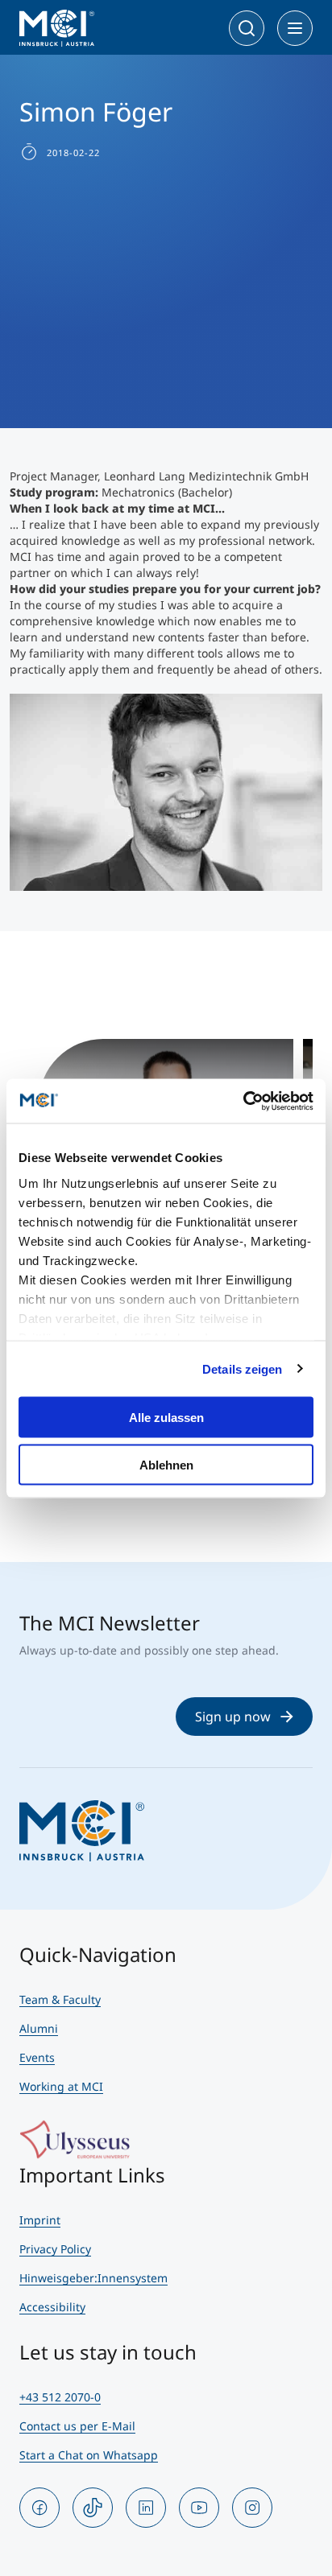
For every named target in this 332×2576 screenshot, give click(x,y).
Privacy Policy (55, 2249)
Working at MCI (61, 2086)
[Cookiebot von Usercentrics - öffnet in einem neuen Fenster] (243, 1101)
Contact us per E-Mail (77, 2426)
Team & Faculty (60, 1999)
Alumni (39, 2028)
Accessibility (52, 2307)
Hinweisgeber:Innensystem (93, 2278)
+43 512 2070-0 (60, 2397)
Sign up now (233, 1717)
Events (37, 2057)
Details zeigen (242, 1368)
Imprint (40, 2220)
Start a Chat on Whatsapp (89, 2455)
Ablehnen (166, 1464)
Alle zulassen (166, 1418)
